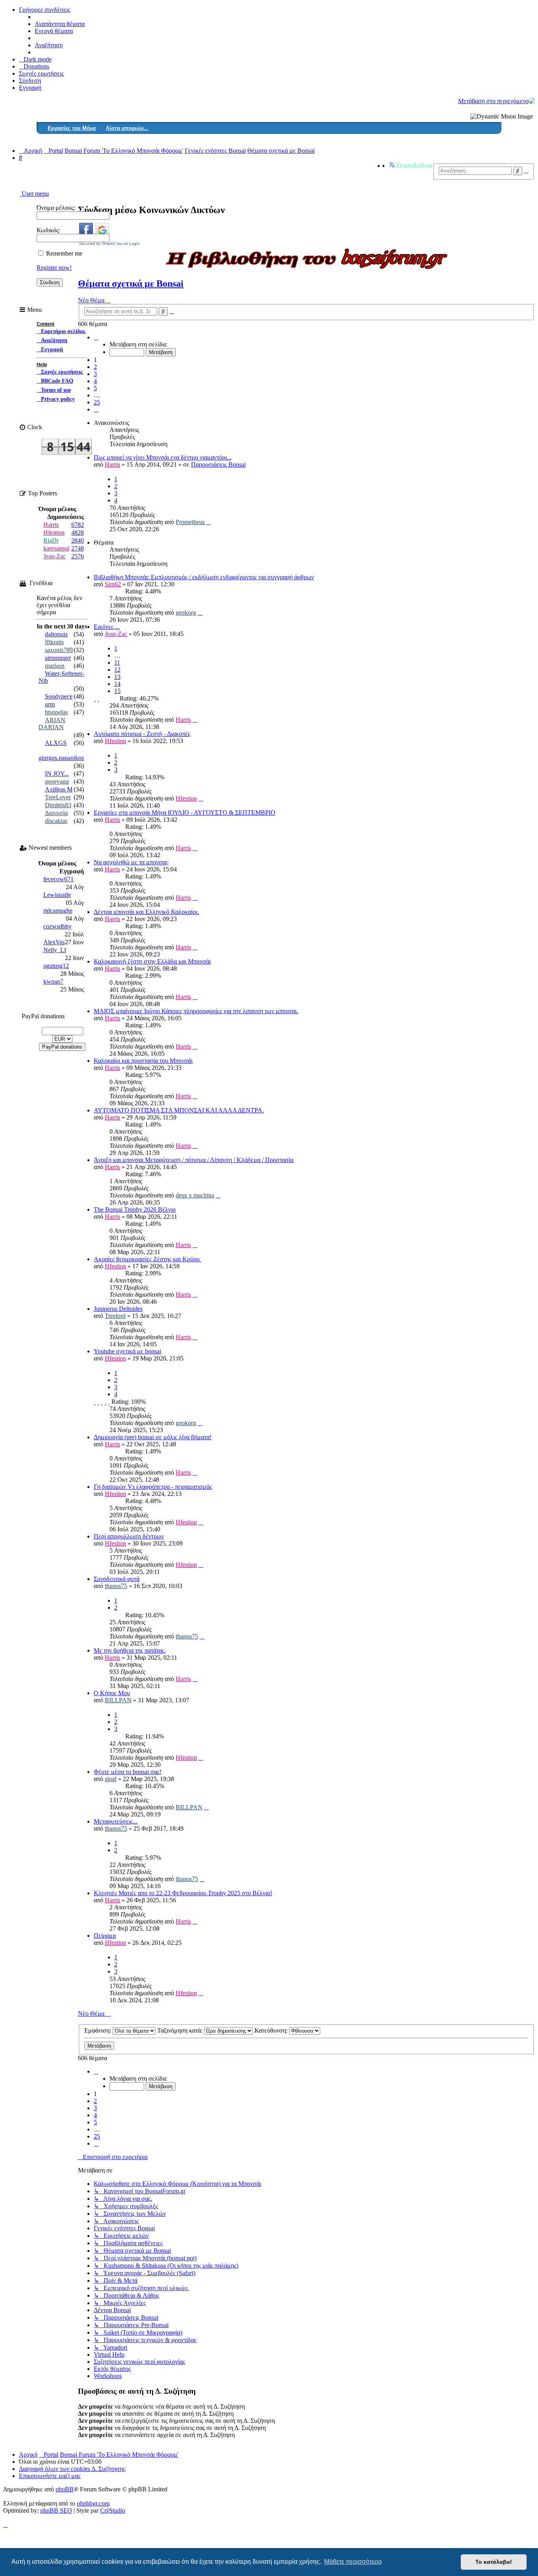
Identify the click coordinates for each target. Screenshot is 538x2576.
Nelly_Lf (55, 950)
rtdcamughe (58, 911)
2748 (78, 548)
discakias (56, 821)
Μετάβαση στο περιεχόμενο (493, 101)
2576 (78, 556)
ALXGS (56, 743)
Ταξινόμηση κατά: (181, 2030)
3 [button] (95, 374)
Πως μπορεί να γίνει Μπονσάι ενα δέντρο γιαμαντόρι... (163, 457)
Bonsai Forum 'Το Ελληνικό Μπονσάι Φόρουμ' (119, 2455)
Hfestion (115, 741)
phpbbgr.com (93, 2503)
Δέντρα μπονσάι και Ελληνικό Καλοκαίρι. (146, 912)
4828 (78, 533)
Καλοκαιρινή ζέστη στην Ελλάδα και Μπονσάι (152, 961)
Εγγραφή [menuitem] (30, 88)
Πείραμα (105, 1936)
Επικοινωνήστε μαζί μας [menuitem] (50, 2476)
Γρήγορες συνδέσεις (45, 10)
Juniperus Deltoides (118, 1309)
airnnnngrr (58, 658)
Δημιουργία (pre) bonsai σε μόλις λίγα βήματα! (153, 1437)
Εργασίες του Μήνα (72, 128)
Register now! (54, 268)
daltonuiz (56, 634)
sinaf (111, 1779)
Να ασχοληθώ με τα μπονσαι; (131, 862)
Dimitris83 (58, 805)
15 (117, 691)
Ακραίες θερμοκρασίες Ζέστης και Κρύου (147, 1259)
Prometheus (190, 522)
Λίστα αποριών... (127, 128)
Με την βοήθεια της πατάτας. (130, 1650)
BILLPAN (118, 1700)
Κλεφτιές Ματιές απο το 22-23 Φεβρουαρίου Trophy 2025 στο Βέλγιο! (183, 1893)
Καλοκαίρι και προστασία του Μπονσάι (143, 1061)
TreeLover (58, 797)
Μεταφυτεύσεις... (116, 1821)
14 (117, 684)
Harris (112, 464)
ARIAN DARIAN (52, 724)
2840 (78, 540)
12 (117, 670)
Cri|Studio (113, 2510)
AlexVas (54, 942)
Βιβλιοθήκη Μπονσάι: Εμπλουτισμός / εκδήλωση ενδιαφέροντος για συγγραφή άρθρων (204, 577)
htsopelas (56, 712)
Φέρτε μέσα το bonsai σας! (128, 1772)
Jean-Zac (116, 634)
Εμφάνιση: (98, 2030)
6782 (78, 525)
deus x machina (195, 1195)
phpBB (65, 2489)
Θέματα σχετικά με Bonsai (131, 284)
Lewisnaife (57, 895)
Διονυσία (56, 813)
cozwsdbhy (58, 926)
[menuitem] (34, 66)
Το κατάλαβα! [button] (494, 2562)
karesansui (56, 548)
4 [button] (95, 381)
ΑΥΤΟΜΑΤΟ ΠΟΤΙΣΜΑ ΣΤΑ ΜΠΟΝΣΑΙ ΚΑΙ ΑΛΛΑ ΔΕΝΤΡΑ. (179, 1110)
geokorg (186, 612)
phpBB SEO (56, 2510)
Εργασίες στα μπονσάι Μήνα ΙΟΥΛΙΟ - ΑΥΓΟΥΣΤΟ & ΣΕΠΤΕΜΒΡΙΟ (185, 813)
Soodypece (59, 696)
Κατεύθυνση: (272, 2030)
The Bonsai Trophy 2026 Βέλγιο (135, 1209)
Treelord (115, 1316)
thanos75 (116, 1586)
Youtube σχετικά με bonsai (127, 1351)
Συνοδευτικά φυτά (117, 1579)
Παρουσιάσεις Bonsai (218, 464)
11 (117, 663)
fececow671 (58, 879)
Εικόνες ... (107, 627)
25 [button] (97, 402)
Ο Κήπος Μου (112, 1693)
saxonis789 (59, 650)
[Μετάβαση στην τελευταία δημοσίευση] (209, 522)
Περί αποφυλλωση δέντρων (129, 1536)
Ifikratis (54, 642)
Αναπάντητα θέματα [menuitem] (60, 24)
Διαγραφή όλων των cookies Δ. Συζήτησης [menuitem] (72, 2469)
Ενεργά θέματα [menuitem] (54, 31)
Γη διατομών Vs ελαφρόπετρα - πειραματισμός (153, 1487)
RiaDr (51, 540)
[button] (96, 337)
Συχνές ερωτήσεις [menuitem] (41, 73)
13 (117, 677)
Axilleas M (59, 789)
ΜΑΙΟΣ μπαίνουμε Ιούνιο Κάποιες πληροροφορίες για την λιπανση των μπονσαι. (196, 1011)
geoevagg (57, 781)
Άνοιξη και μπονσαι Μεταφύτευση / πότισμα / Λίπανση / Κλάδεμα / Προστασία (194, 1160)
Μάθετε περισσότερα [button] (353, 2562)
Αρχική (28, 2455)
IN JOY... (57, 774)
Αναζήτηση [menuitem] (49, 45)
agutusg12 (56, 966)
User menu (34, 194)
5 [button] (95, 388)
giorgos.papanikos (61, 758)
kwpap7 (53, 981)
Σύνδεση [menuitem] (30, 81)
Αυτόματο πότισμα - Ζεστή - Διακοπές (142, 734)
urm (50, 704)
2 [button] (95, 367)
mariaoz (55, 666)
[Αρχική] (532, 101)
